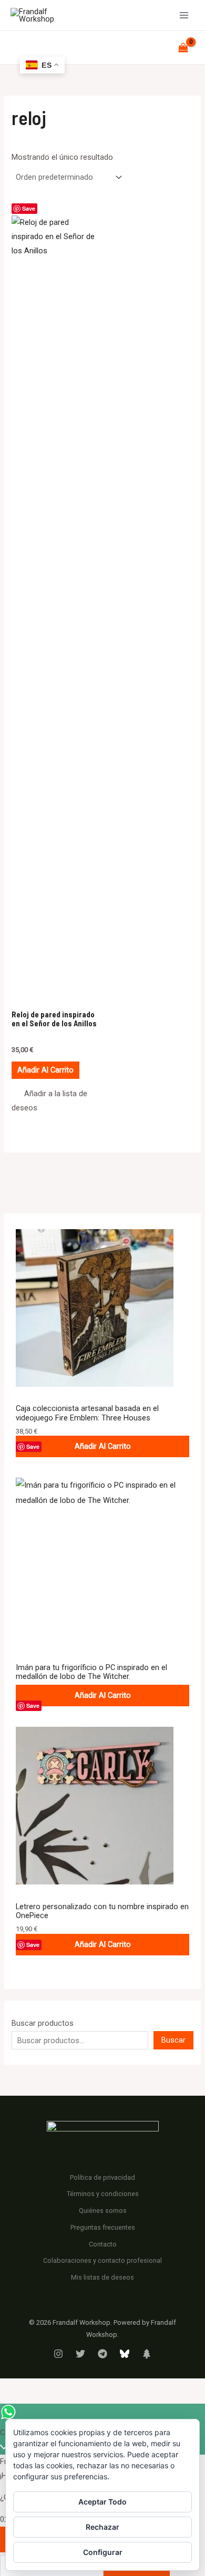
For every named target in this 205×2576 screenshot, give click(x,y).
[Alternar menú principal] (184, 15)
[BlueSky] (125, 2354)
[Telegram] (102, 2354)
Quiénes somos (103, 2211)
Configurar (103, 2552)
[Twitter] (80, 2354)
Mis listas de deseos (102, 2277)
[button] (54, 1101)
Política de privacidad (102, 2177)
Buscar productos (43, 2023)
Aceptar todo (102, 2502)
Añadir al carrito (103, 1446)
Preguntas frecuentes (103, 2227)
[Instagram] (58, 2354)
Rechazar (102, 2527)
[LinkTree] (147, 2354)
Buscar (173, 2040)
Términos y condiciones (103, 2194)
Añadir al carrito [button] (45, 1070)
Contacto (103, 2244)
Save (33, 1446)
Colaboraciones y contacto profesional (102, 2260)
